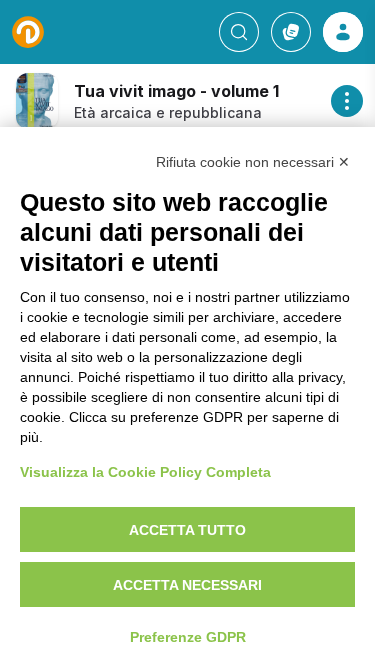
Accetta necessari (187, 585)
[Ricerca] (239, 32)
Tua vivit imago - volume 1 (176, 91)
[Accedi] (343, 32)
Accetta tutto (187, 530)
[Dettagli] (347, 101)
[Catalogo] (291, 32)
